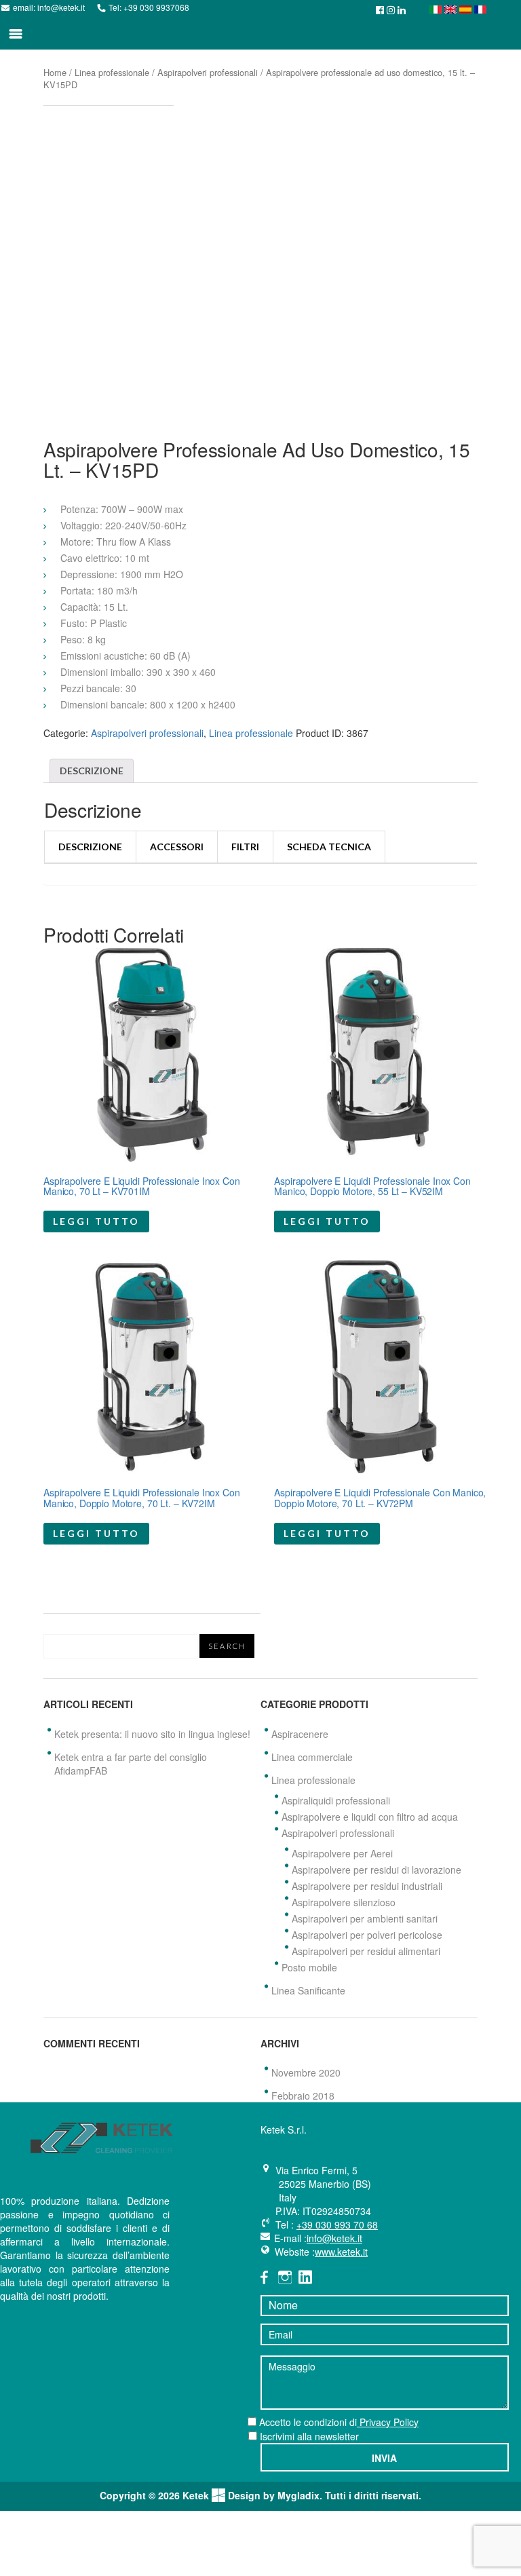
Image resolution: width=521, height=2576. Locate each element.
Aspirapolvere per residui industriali (367, 1886)
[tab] (92, 771)
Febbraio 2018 (303, 2096)
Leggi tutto (96, 1221)
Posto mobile (309, 1967)
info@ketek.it (61, 7)
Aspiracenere (300, 1734)
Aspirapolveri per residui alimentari (366, 1951)
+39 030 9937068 (156, 7)
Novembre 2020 (306, 2072)
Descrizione (92, 771)
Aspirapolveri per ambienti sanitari (365, 1918)
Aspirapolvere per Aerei (342, 1853)
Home (55, 72)
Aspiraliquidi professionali (336, 1800)
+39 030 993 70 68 (337, 2224)
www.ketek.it (341, 2252)
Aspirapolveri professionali (208, 72)
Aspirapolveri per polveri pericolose (367, 1935)
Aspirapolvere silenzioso (344, 1902)
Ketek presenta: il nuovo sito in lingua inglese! (152, 1734)
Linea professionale (112, 72)
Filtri (245, 847)
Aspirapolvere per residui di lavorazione (377, 1870)
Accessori (177, 847)
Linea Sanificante (308, 1990)
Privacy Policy (388, 2422)
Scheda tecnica (329, 847)
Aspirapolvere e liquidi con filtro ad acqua (370, 1817)
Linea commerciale (312, 1757)
